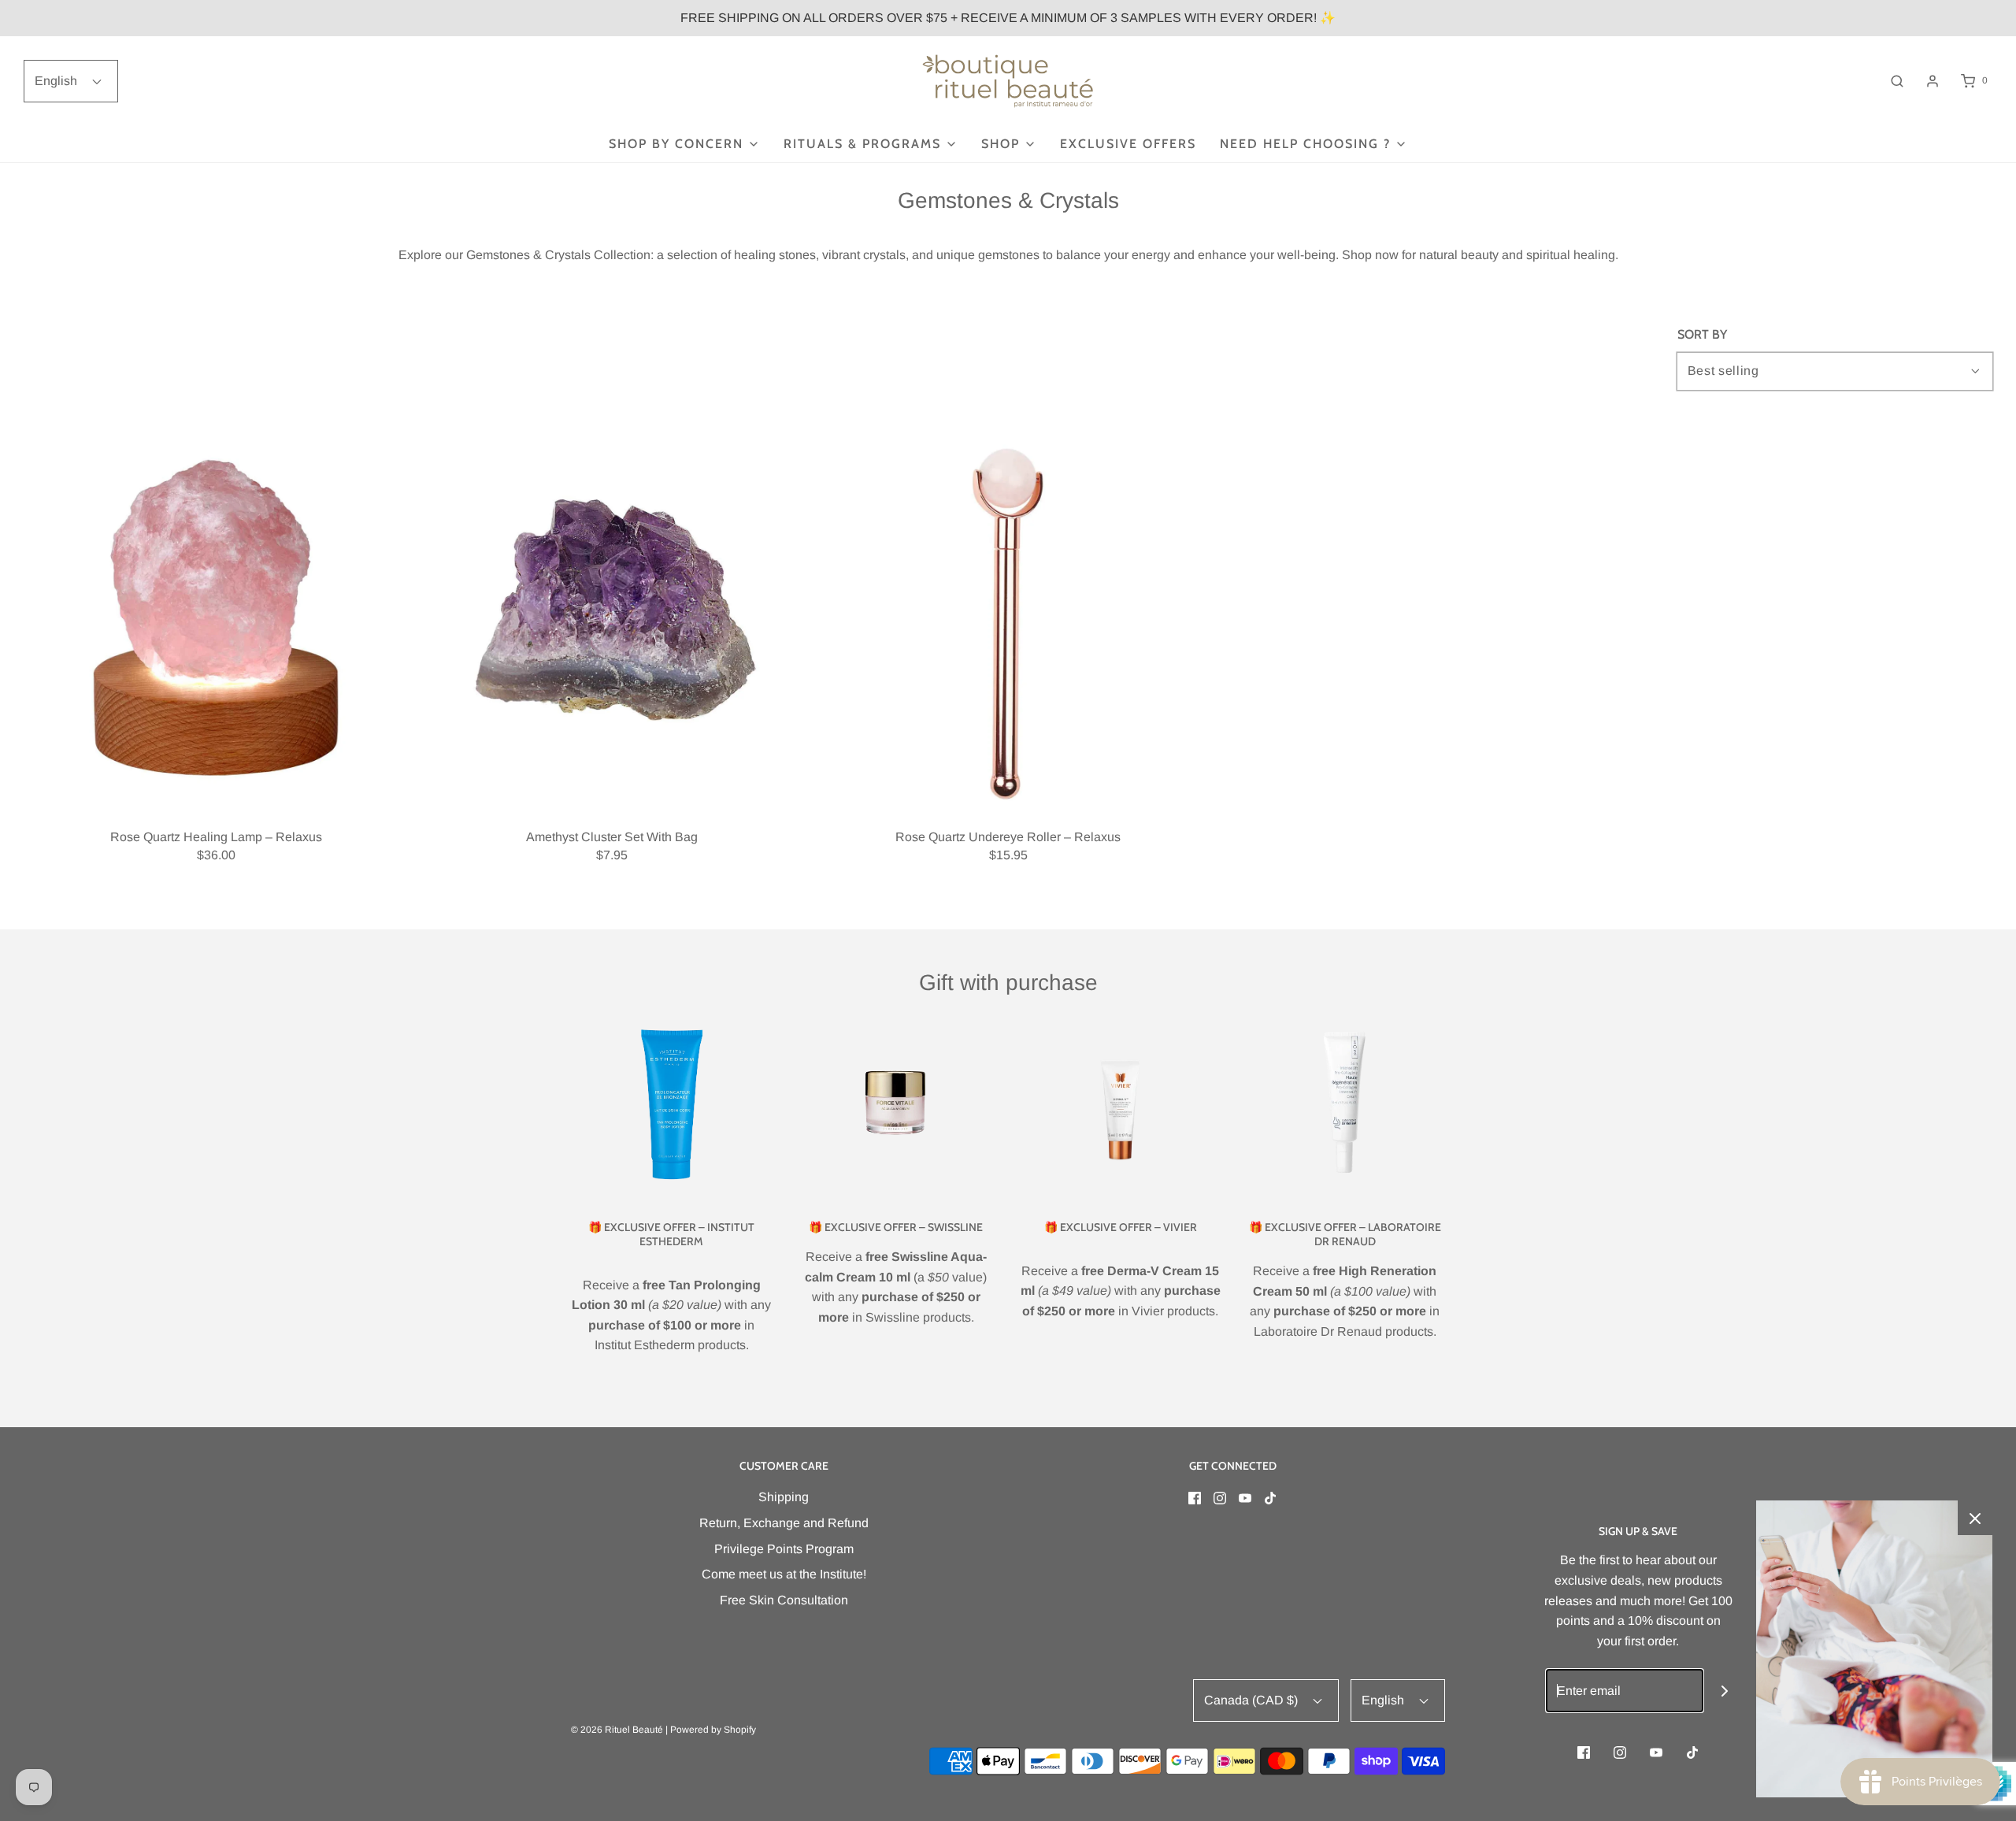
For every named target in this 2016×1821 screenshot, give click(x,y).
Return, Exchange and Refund (784, 1523)
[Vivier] (1120, 1104)
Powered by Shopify (713, 1730)
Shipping (784, 1497)
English (57, 81)
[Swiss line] (896, 1104)
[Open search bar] (1897, 81)
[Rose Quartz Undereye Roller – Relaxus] (1008, 618)
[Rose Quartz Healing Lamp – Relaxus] (216, 618)
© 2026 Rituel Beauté (617, 1730)
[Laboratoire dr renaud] (1345, 1104)
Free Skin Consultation (784, 1600)
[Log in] (1933, 81)
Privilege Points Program (784, 1549)
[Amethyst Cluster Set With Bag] (612, 618)
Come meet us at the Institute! (784, 1574)
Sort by (1702, 335)
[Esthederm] (671, 1104)
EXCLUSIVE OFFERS (1128, 144)
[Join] (1725, 1691)
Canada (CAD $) (1253, 1700)
